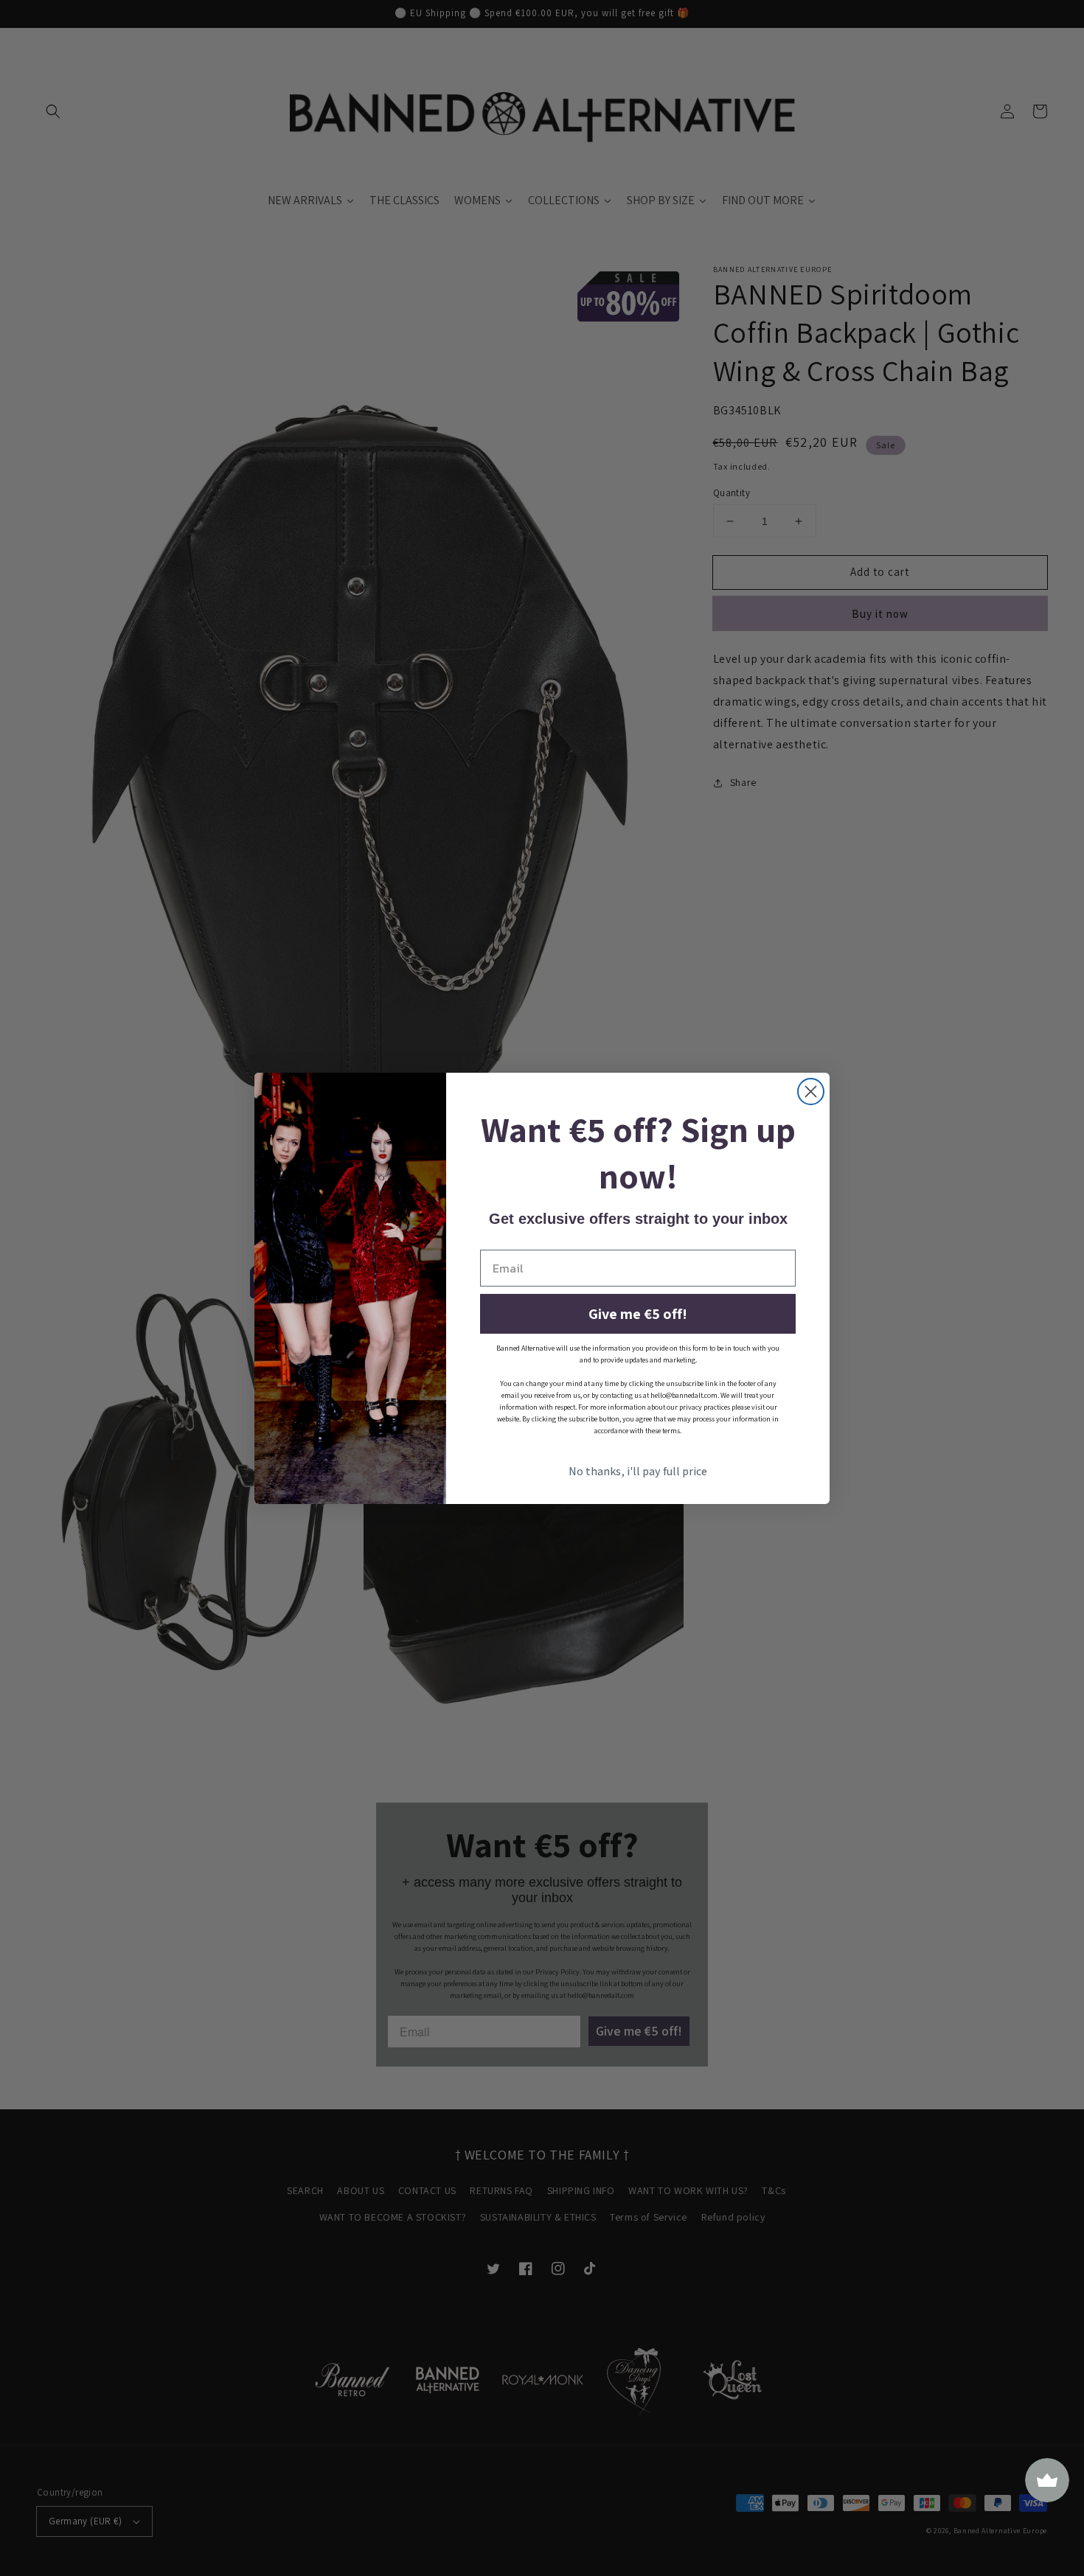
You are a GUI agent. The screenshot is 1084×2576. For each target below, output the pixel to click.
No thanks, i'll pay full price (638, 1471)
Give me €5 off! (638, 1314)
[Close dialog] (811, 1092)
